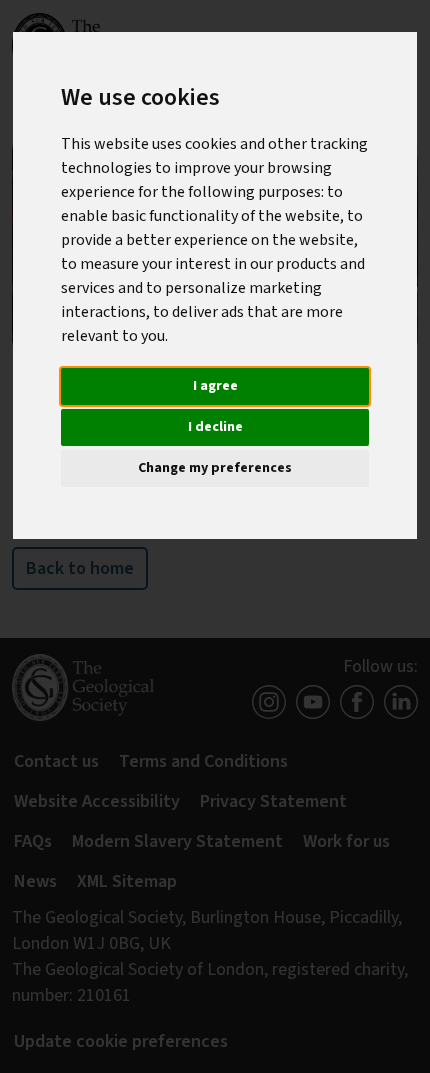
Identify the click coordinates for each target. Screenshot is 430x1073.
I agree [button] (215, 386)
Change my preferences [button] (215, 468)
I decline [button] (215, 427)
